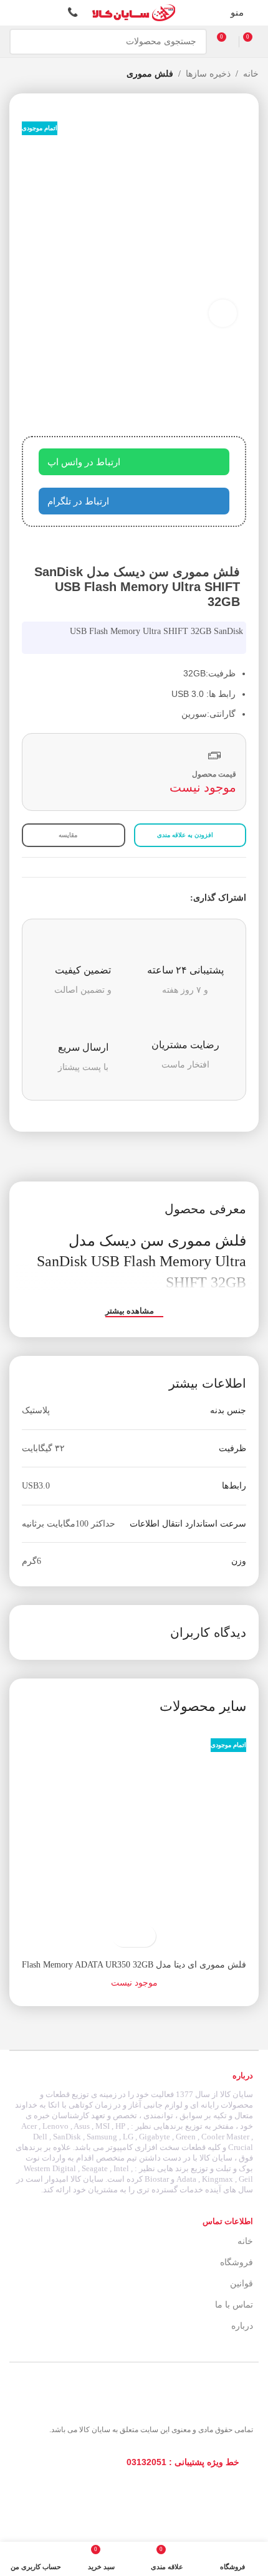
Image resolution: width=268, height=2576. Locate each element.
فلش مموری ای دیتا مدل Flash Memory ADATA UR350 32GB (134, 1965)
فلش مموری (150, 74)
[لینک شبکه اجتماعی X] (169, 898)
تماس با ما (234, 2305)
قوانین (242, 2284)
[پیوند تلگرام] (126, 898)
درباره (242, 2326)
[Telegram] (211, 2495)
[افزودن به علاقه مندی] (123, 1936)
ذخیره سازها (208, 74)
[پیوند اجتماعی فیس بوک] (183, 898)
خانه (251, 74)
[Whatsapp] (184, 2495)
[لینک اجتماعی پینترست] (154, 898)
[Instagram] (239, 2495)
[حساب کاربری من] (14, 13)
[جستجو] (22, 42)
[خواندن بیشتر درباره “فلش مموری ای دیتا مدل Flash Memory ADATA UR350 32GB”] (145, 1936)
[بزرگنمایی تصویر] (223, 314)
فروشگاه (237, 2262)
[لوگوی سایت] (134, 12)
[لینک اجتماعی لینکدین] (140, 898)
